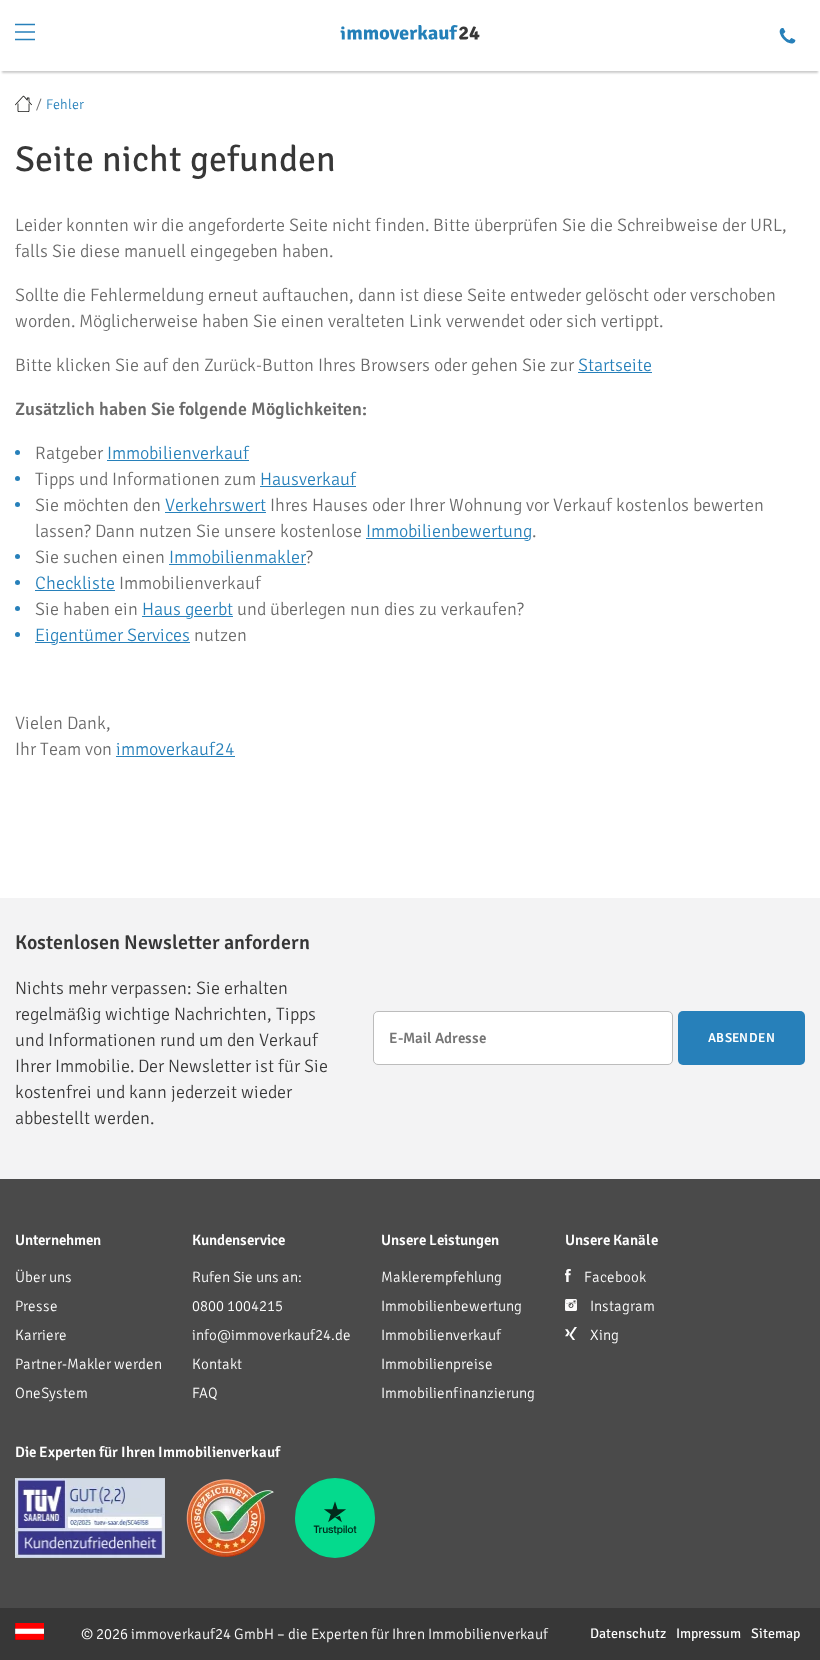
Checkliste (75, 583)
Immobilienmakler (237, 557)
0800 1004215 (237, 1306)
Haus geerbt (187, 609)
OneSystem (51, 1393)
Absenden (741, 1038)
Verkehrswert (215, 505)
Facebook (613, 1277)
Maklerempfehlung (441, 1277)
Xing (603, 1335)
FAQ (205, 1393)
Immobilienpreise (437, 1364)
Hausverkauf (308, 479)
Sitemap (775, 1633)
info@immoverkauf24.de (271, 1335)
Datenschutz (628, 1633)
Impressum (708, 1633)
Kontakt (217, 1364)
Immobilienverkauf (178, 453)
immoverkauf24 (175, 749)
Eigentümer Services (112, 635)
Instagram (621, 1306)
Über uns (43, 1277)
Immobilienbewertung (449, 531)
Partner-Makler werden (88, 1364)
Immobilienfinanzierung (458, 1393)
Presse (36, 1306)
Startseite (615, 365)
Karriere (41, 1335)
